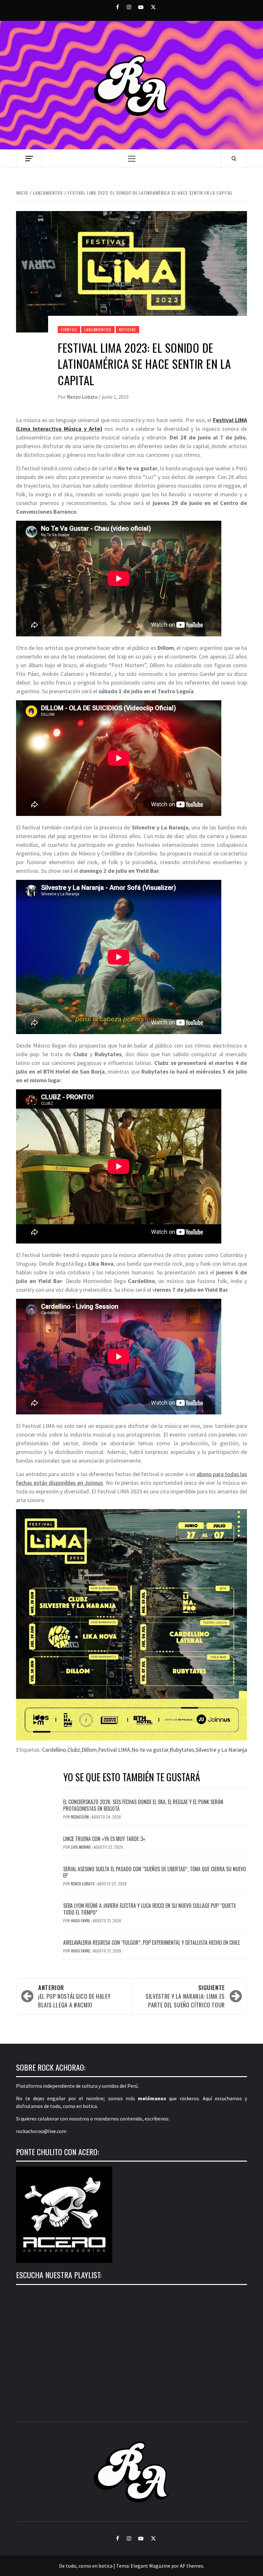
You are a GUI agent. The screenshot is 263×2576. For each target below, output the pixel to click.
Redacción (80, 1817)
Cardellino (54, 1750)
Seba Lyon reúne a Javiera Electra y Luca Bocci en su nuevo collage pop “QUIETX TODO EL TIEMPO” (150, 1909)
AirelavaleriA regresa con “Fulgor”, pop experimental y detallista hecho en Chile (152, 1943)
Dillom (89, 1750)
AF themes (192, 2566)
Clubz (74, 1750)
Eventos (69, 329)
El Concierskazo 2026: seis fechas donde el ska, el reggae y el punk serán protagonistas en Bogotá (143, 1805)
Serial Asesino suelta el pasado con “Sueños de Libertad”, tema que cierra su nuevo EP (155, 1872)
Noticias (127, 329)
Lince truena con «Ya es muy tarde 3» (104, 1839)
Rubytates (182, 1750)
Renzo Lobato (83, 397)
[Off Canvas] (29, 159)
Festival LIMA (114, 1750)
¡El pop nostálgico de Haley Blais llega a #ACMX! (74, 1996)
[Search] (234, 158)
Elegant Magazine (150, 2566)
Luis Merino (81, 1847)
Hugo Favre (81, 1921)
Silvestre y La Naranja (221, 1750)
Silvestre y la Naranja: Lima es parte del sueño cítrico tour (185, 1996)
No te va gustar (150, 1750)
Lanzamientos (98, 329)
